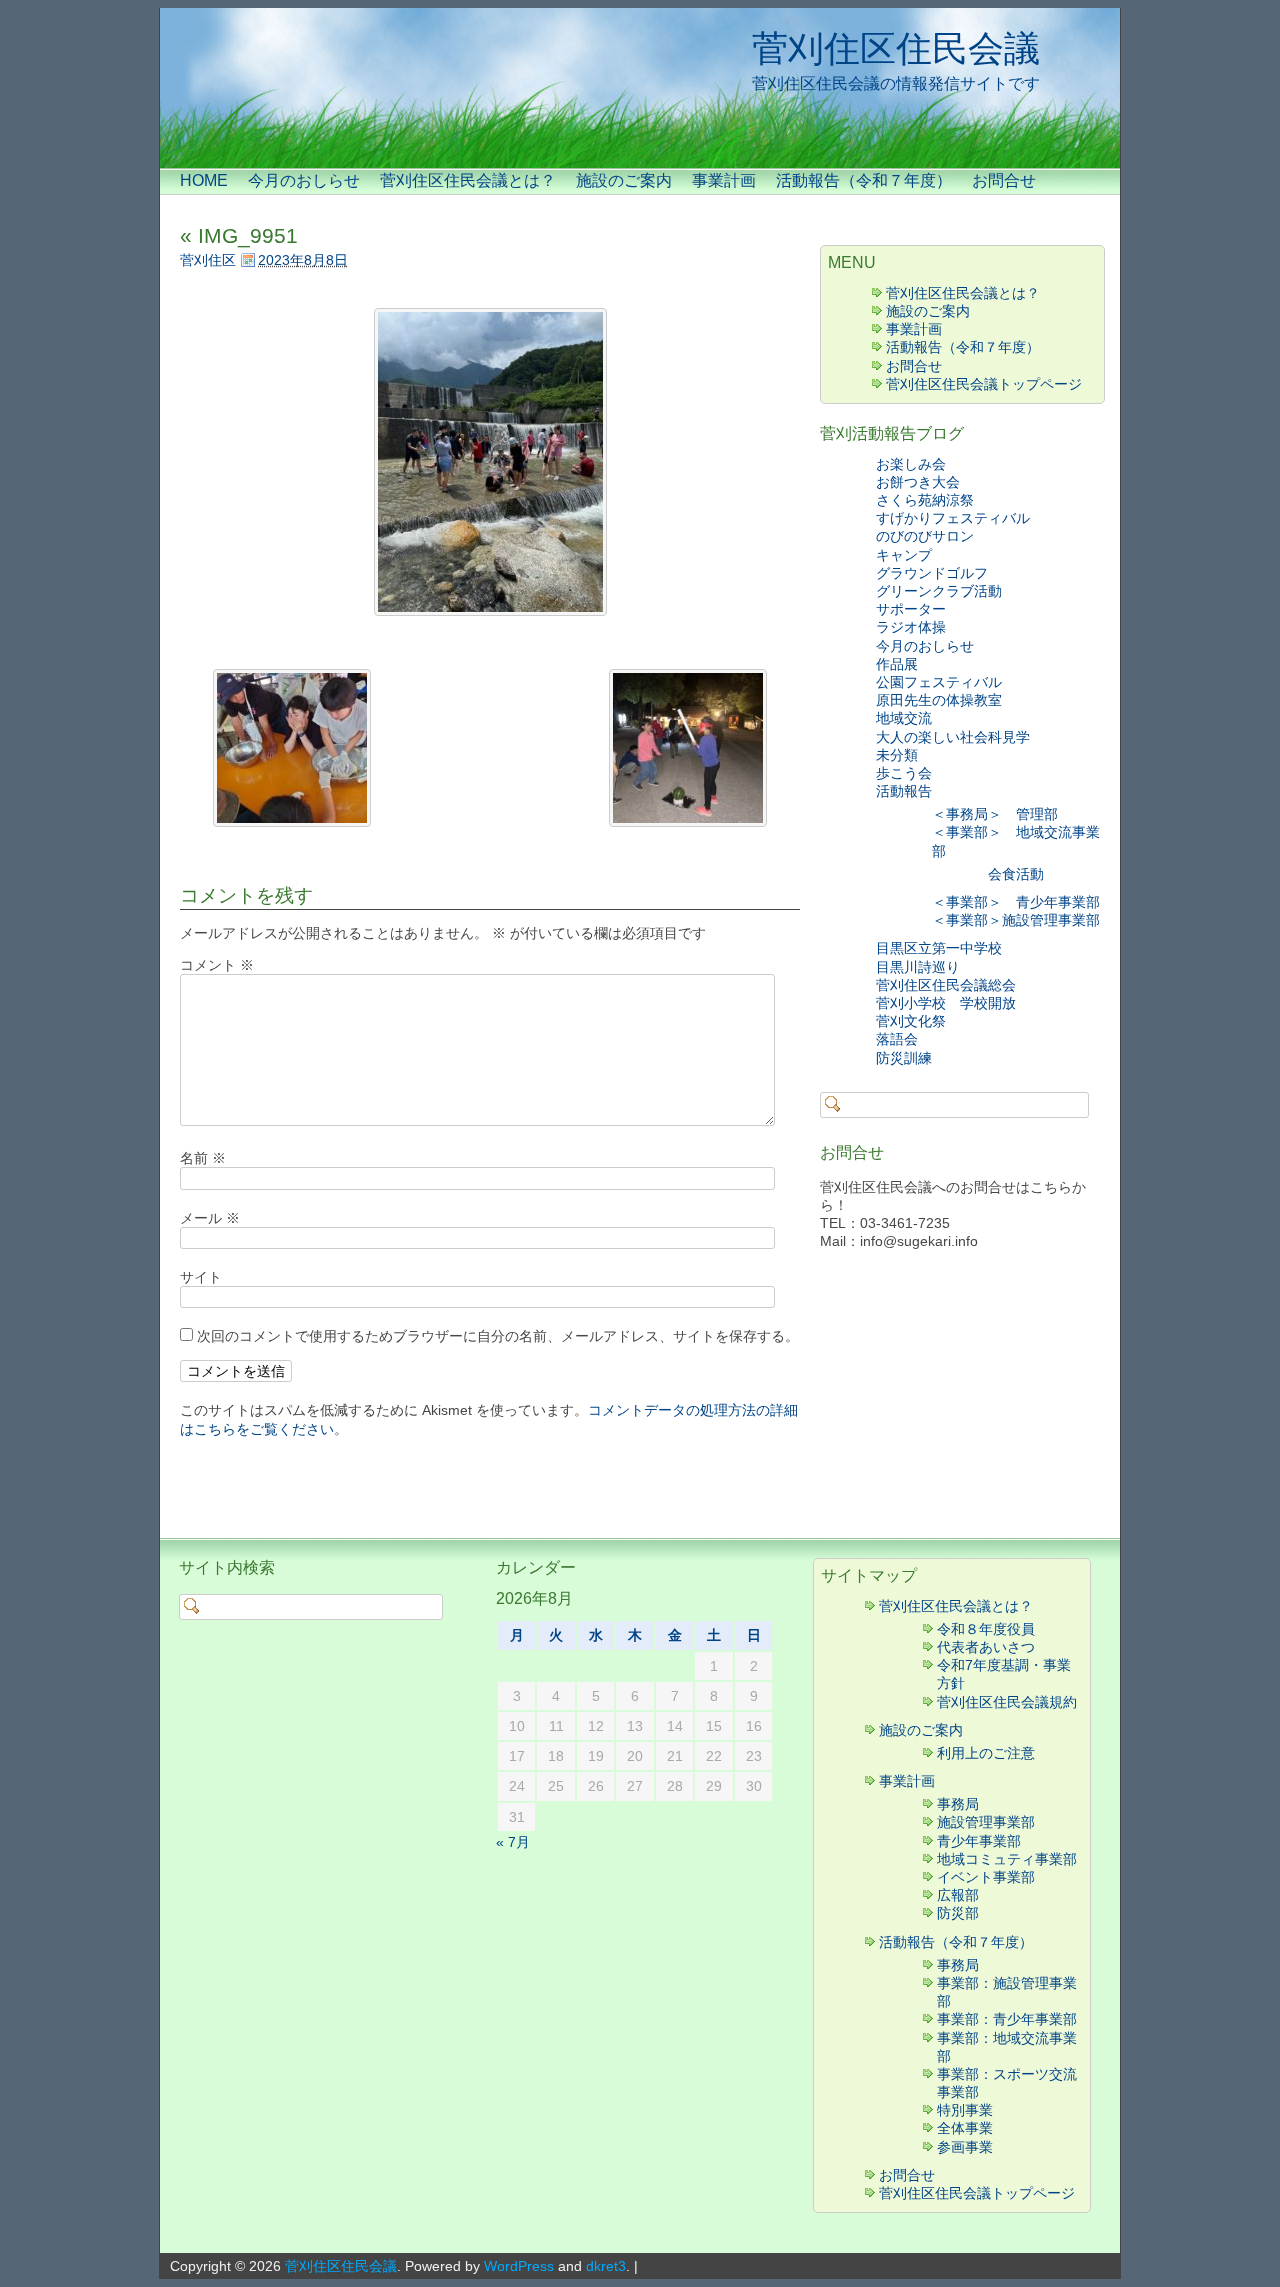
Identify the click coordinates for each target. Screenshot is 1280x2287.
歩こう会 (904, 773)
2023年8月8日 (303, 260)
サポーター (911, 609)
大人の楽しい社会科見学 (953, 737)
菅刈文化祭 (911, 1021)
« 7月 (513, 1842)
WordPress (519, 2266)
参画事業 (965, 2147)
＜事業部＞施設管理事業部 (1016, 920)
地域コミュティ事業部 (1007, 1859)
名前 (203, 1158)
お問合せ (1004, 180)
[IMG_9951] (490, 462)
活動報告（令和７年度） (864, 180)
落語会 (897, 1039)
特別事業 (965, 2110)
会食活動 (1016, 874)
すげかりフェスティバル (953, 518)
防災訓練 (904, 1058)
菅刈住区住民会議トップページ (984, 384)
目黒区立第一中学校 (939, 948)
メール (210, 1218)
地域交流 (904, 718)
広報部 (958, 1895)
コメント (217, 965)
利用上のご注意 (986, 1753)
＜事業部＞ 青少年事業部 (1016, 902)
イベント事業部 (986, 1877)
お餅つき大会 (918, 482)
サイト (201, 1277)
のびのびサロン (925, 536)
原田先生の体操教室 (939, 700)
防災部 (958, 1913)
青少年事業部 (979, 1841)
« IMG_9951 (239, 235)
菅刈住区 (208, 260)
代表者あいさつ (986, 1647)
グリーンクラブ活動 (939, 591)
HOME (204, 180)
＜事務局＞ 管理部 (995, 814)
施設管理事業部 (986, 1822)
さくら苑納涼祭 (925, 500)
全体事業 (965, 2128)
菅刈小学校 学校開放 (946, 1003)
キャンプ (911, 555)
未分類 (897, 755)
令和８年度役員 (986, 1629)
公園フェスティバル (939, 682)
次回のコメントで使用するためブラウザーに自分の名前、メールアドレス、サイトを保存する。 (498, 1336)
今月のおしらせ (304, 180)
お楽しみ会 (911, 464)
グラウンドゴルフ (932, 573)
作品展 (897, 664)
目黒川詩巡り (918, 967)
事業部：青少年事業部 (1007, 2019)
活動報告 (904, 791)
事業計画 (724, 180)
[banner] (640, 88)
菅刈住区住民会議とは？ (468, 180)
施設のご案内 (624, 180)
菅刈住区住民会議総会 (946, 985)
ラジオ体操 (911, 627)
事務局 (958, 1804)
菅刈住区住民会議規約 (1007, 1702)
